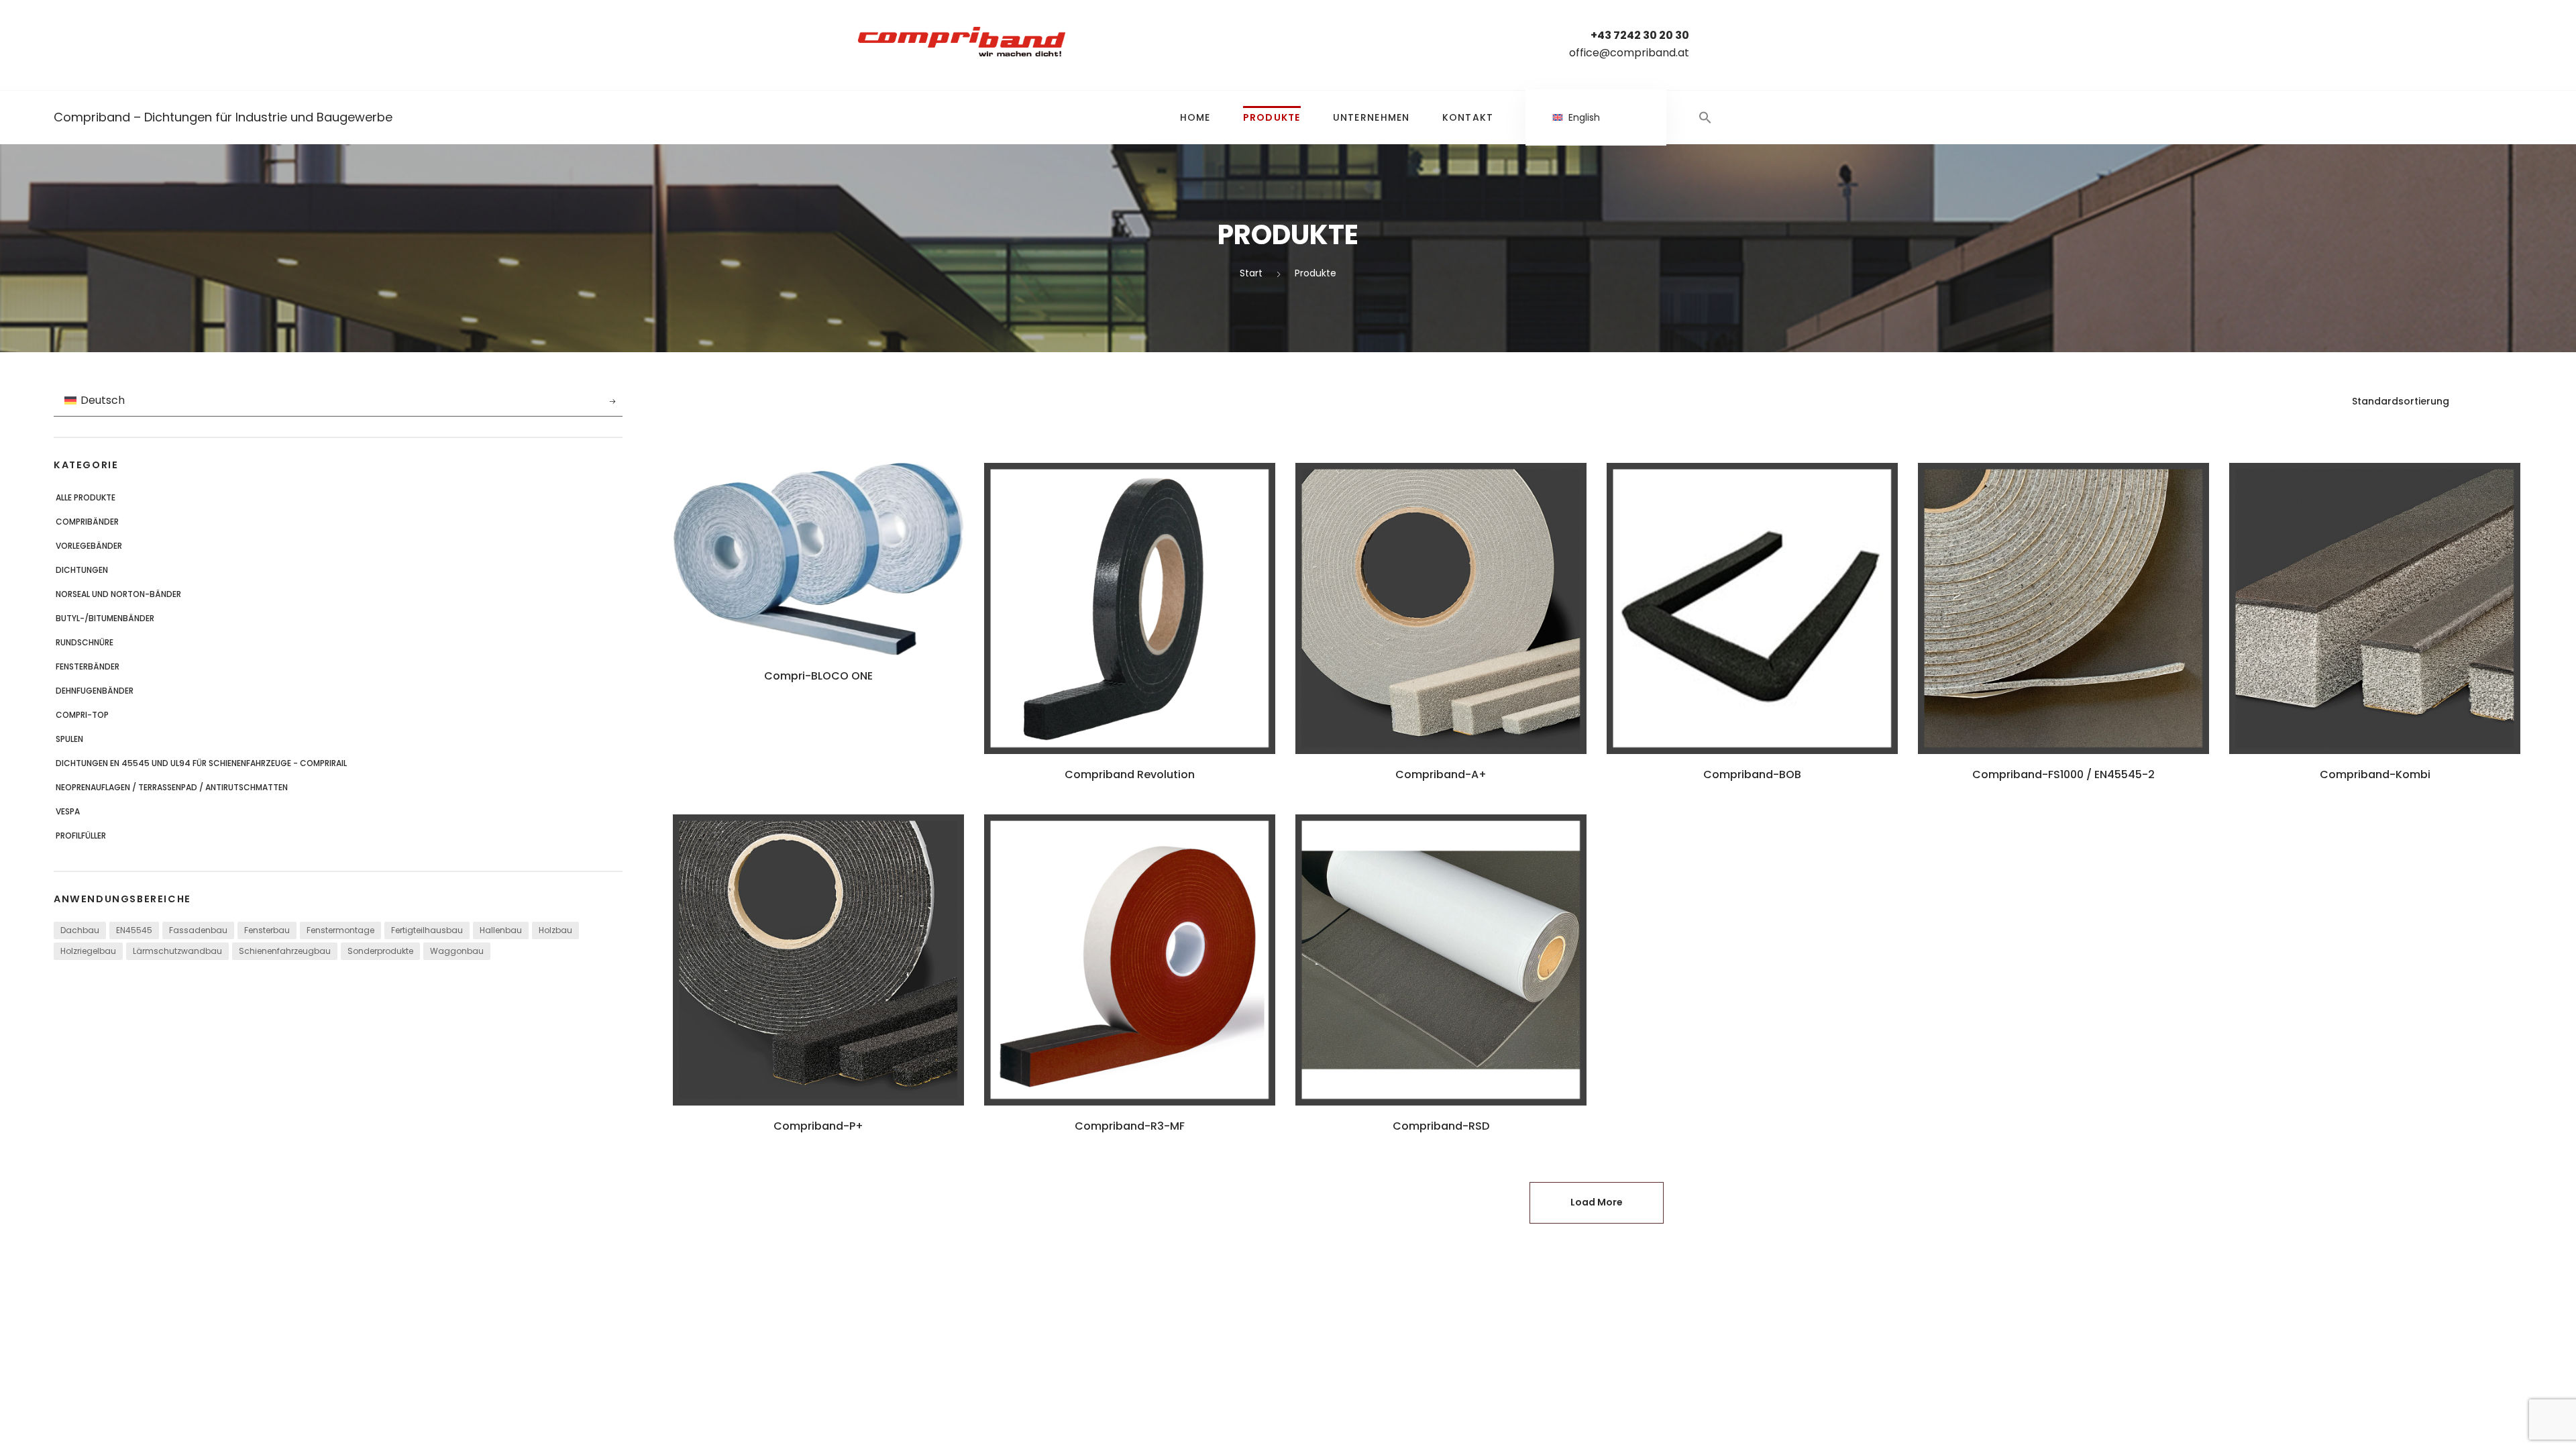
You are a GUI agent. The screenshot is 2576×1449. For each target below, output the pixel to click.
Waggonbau (457, 951)
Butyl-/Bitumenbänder (105, 618)
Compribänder (87, 522)
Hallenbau (501, 930)
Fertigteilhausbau (427, 930)
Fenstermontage (340, 930)
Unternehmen (1372, 117)
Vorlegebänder (89, 546)
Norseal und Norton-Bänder (118, 594)
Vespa (68, 811)
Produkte (1272, 117)
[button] (1705, 117)
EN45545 (134, 930)
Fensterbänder (88, 666)
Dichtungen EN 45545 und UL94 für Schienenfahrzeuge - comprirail (201, 763)
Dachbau (80, 930)
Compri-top (82, 715)
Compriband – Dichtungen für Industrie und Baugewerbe (223, 117)
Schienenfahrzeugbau (285, 951)
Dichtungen (82, 570)
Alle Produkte (86, 497)
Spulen (69, 739)
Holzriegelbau (88, 951)
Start (1251, 273)
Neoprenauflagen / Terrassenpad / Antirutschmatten (172, 787)
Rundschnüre (85, 642)
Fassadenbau (198, 930)
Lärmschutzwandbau (177, 951)
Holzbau (555, 930)
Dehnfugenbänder (95, 691)
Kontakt (1468, 117)
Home (1195, 117)
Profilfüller (81, 836)
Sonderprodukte (380, 951)
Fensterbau (267, 930)
